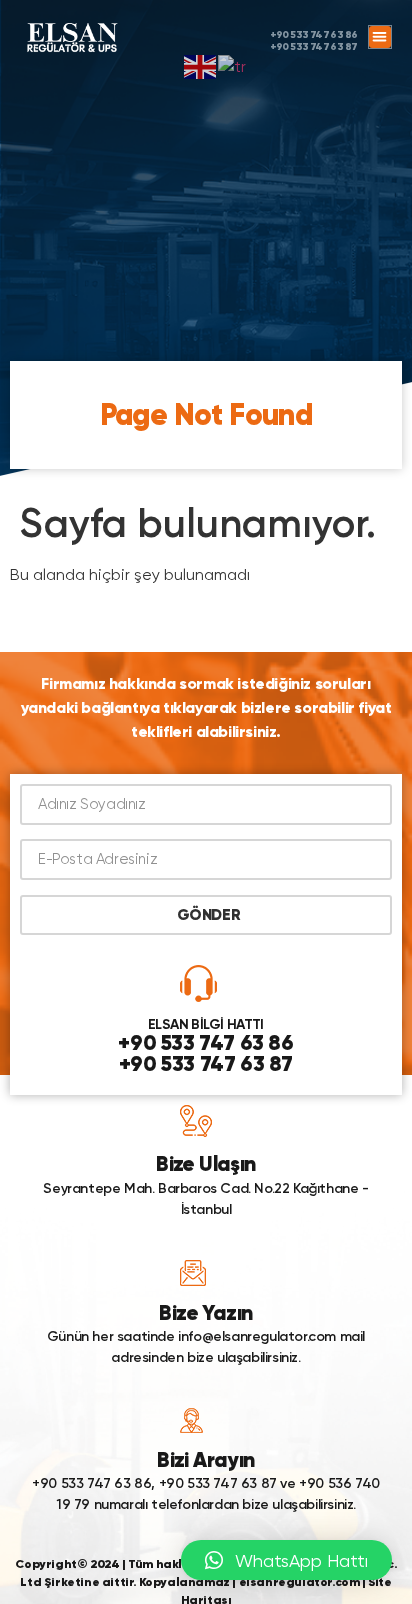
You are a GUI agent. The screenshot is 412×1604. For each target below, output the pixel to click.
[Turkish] (233, 65)
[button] (380, 37)
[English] (201, 65)
